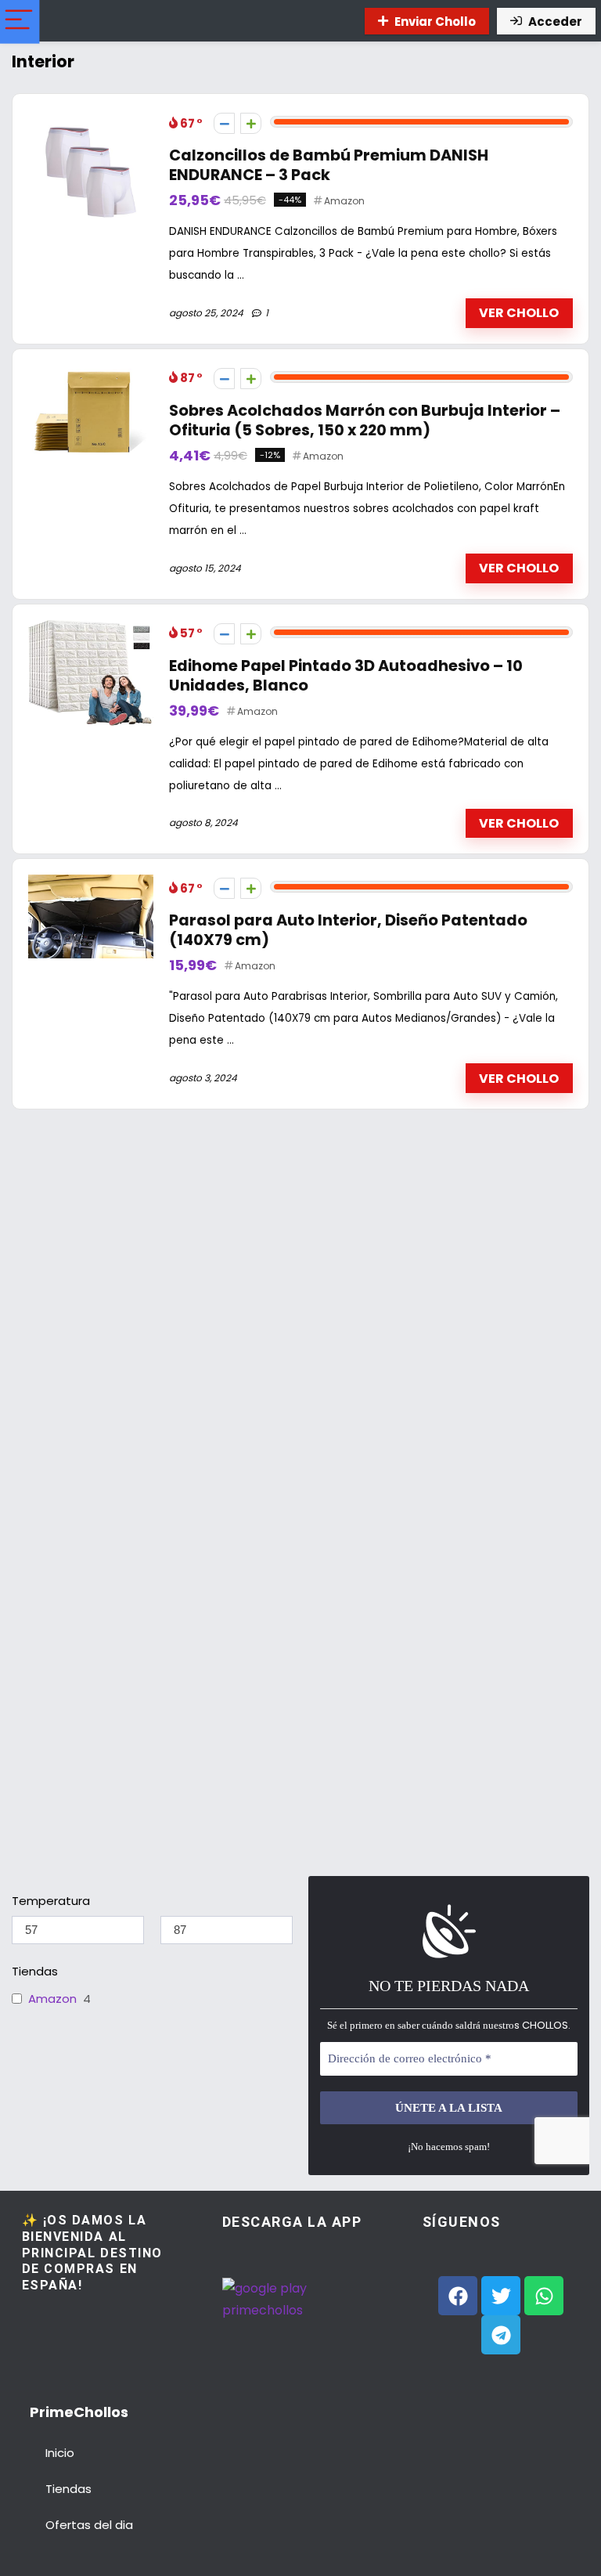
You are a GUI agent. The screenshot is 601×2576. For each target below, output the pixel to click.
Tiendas (68, 2489)
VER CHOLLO (519, 313)
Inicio (60, 2453)
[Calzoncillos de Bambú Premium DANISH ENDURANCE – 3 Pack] (91, 119)
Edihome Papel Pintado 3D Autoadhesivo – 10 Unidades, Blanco (346, 676)
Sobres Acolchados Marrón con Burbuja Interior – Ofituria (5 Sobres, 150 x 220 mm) (365, 420)
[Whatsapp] (544, 2296)
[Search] (338, 21)
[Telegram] (501, 2335)
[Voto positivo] (251, 123)
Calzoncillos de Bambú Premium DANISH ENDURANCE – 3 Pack (329, 165)
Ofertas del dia (89, 2525)
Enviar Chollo (435, 22)
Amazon (344, 201)
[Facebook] (458, 2296)
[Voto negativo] (224, 123)
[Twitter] (501, 2296)
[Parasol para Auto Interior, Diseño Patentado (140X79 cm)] (91, 884)
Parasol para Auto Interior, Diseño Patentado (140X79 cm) (348, 930)
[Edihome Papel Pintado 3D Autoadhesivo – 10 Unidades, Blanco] (91, 629)
